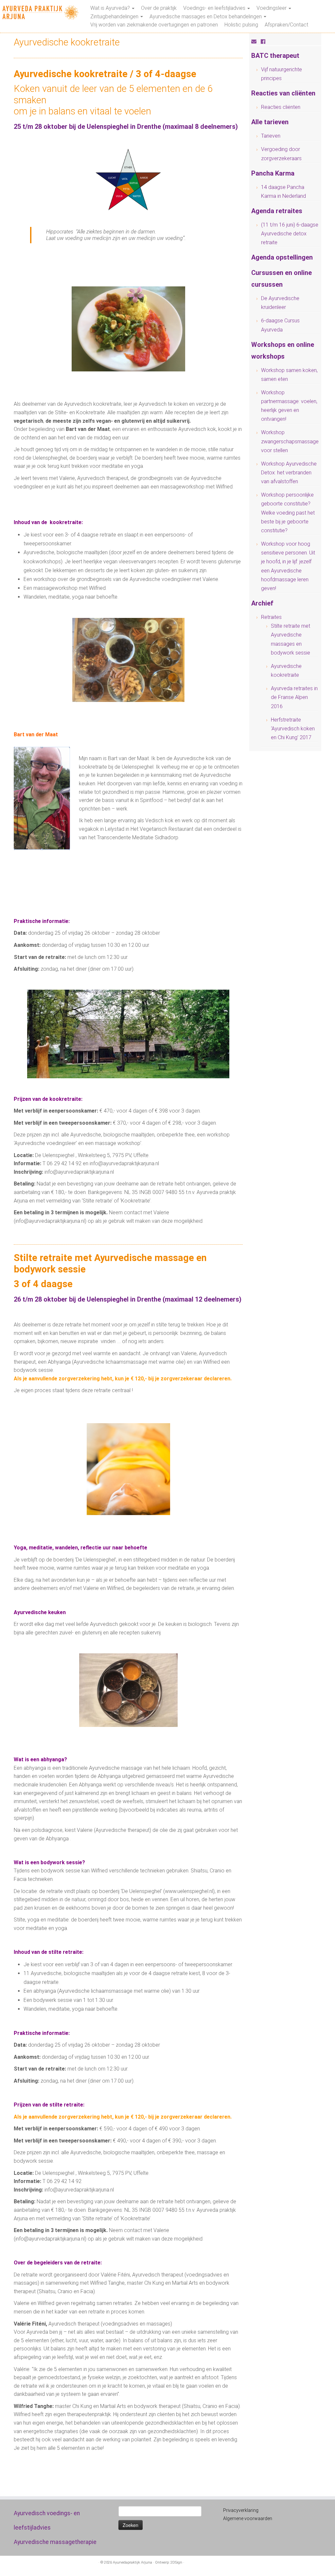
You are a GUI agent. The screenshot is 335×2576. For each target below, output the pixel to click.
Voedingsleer (272, 8)
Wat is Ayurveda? (111, 8)
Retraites (271, 617)
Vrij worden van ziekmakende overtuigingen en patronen (154, 25)
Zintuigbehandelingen (115, 17)
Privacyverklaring (241, 2510)
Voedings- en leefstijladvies (215, 8)
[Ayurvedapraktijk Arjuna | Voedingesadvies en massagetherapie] (39, 13)
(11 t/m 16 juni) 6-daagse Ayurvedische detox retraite (290, 234)
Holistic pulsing (241, 25)
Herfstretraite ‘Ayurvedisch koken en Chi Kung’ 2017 (293, 729)
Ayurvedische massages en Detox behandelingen (206, 17)
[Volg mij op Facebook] (265, 42)
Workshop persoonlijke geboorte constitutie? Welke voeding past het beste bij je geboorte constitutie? (288, 513)
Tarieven (271, 136)
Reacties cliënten (281, 107)
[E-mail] (256, 42)
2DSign (176, 2562)
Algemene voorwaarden (248, 2518)
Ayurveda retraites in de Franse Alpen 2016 (294, 697)
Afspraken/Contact (286, 25)
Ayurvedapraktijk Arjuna (132, 2562)
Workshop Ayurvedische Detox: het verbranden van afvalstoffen (289, 473)
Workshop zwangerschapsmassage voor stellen (290, 441)
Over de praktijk (159, 8)
